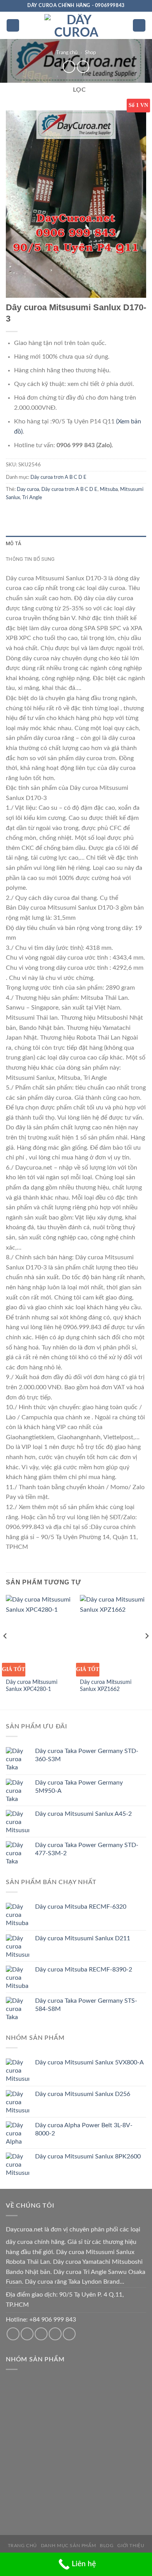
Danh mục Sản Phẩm (68, 2546)
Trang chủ (67, 53)
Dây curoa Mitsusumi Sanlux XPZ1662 (106, 1686)
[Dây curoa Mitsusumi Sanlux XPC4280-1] (39, 1635)
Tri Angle (32, 498)
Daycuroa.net (24, 2229)
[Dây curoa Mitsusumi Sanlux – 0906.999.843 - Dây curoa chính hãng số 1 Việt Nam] (76, 25)
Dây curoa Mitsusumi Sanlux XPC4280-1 (32, 1686)
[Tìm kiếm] (139, 26)
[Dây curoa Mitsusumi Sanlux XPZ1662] (113, 1635)
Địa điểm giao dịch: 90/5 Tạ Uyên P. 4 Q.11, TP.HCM (65, 2300)
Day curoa (28, 489)
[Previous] (5, 1652)
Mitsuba (109, 489)
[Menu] (13, 26)
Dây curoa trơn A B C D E (58, 477)
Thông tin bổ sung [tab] (30, 559)
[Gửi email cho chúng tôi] (27, 2334)
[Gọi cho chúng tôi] (41, 2334)
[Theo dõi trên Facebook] (13, 2334)
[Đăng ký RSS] (55, 2334)
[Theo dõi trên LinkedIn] (69, 2334)
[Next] (147, 1652)
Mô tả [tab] (13, 543)
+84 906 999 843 (53, 2320)
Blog (107, 2546)
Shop (90, 53)
